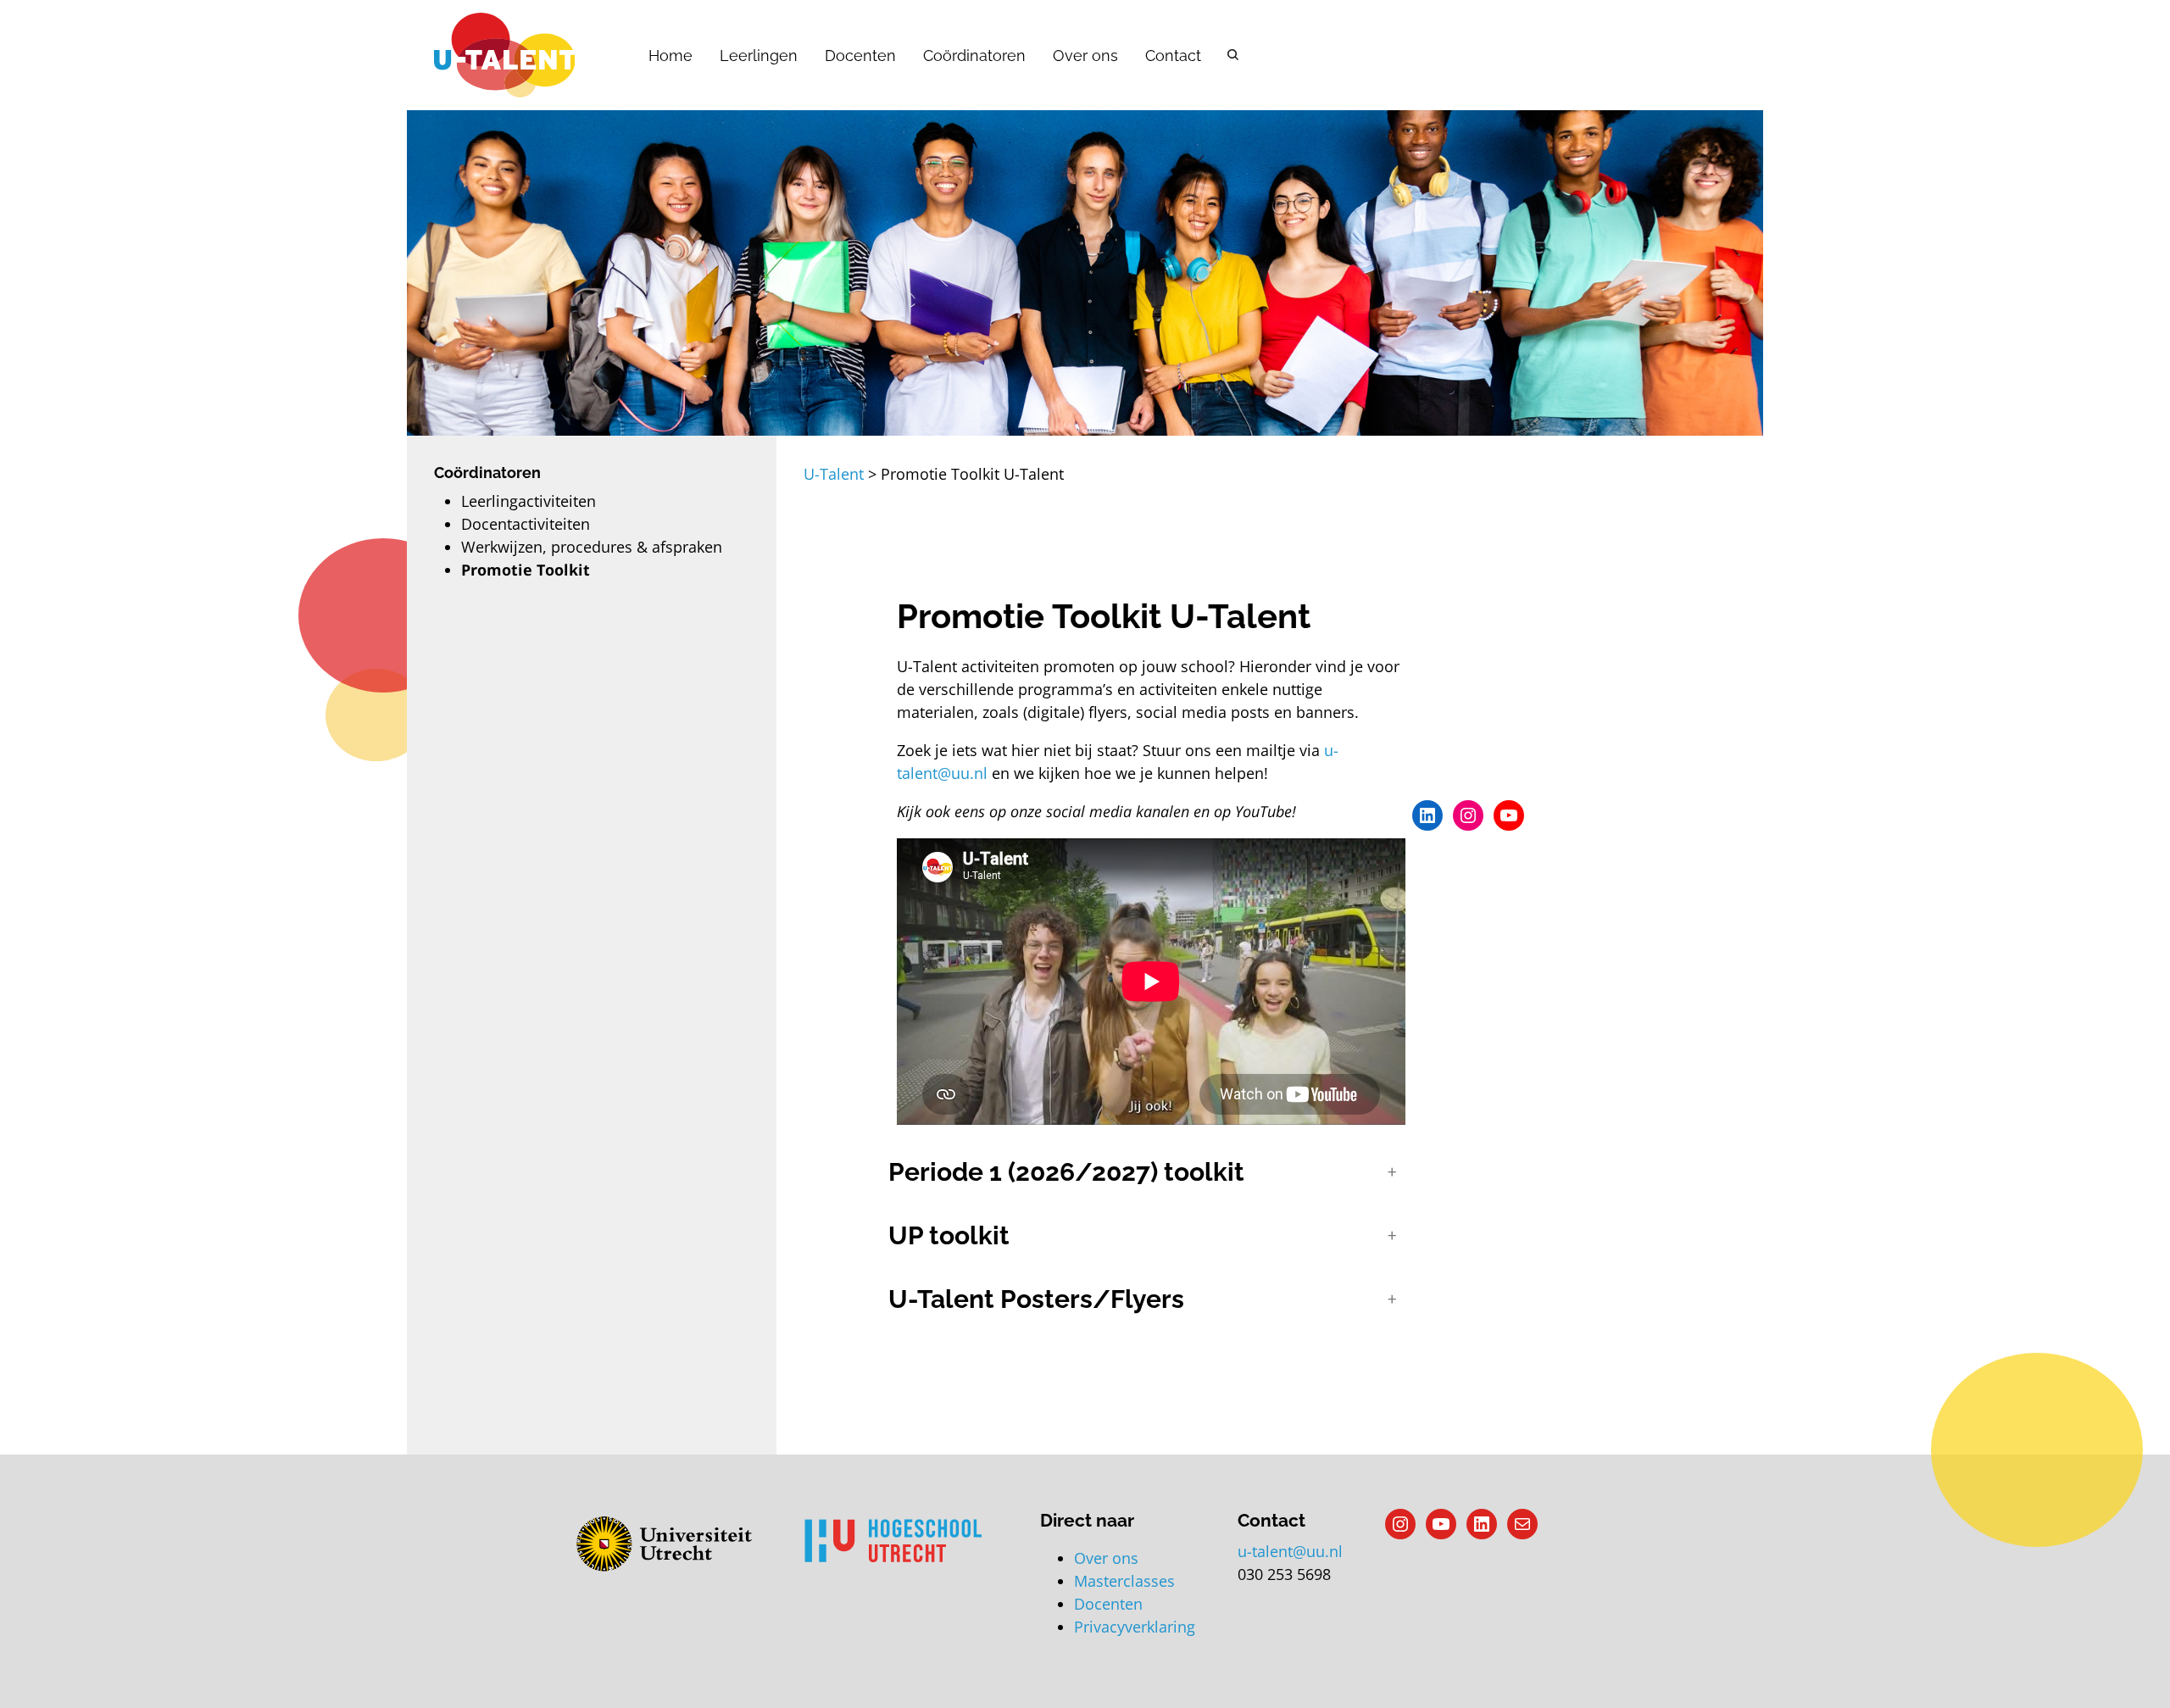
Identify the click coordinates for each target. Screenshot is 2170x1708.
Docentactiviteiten (526, 524)
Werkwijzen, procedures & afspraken (592, 547)
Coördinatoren (974, 56)
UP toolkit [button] (949, 1235)
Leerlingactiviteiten (529, 501)
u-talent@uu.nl (1290, 1551)
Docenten (860, 56)
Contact (1173, 56)
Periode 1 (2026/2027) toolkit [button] (1066, 1172)
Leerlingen (759, 56)
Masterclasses (1124, 1581)
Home (670, 56)
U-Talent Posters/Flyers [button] (1036, 1299)
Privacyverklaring (1135, 1627)
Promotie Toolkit (526, 570)
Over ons (1085, 56)
